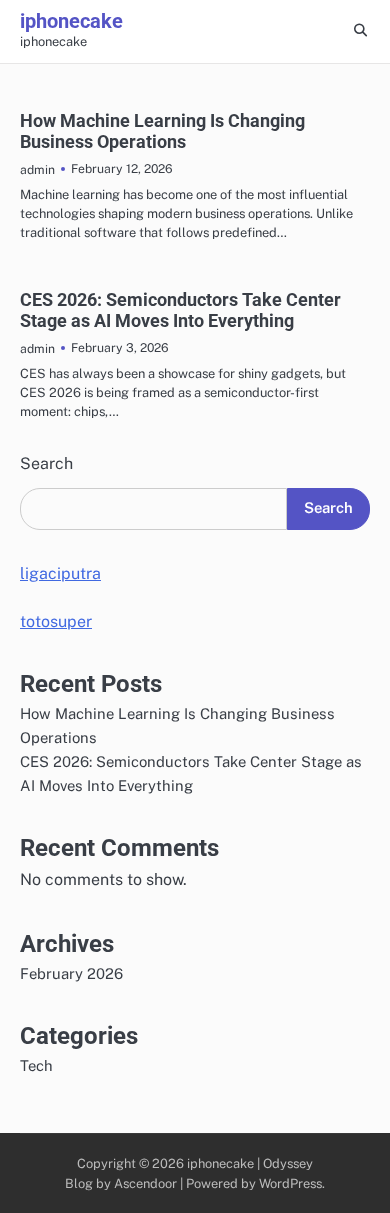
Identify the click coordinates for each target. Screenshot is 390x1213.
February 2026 (71, 973)
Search (46, 463)
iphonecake (71, 21)
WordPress (290, 1183)
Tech (36, 1065)
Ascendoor (145, 1183)
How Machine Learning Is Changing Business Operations (162, 131)
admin (37, 169)
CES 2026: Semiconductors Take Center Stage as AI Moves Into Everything (180, 310)
